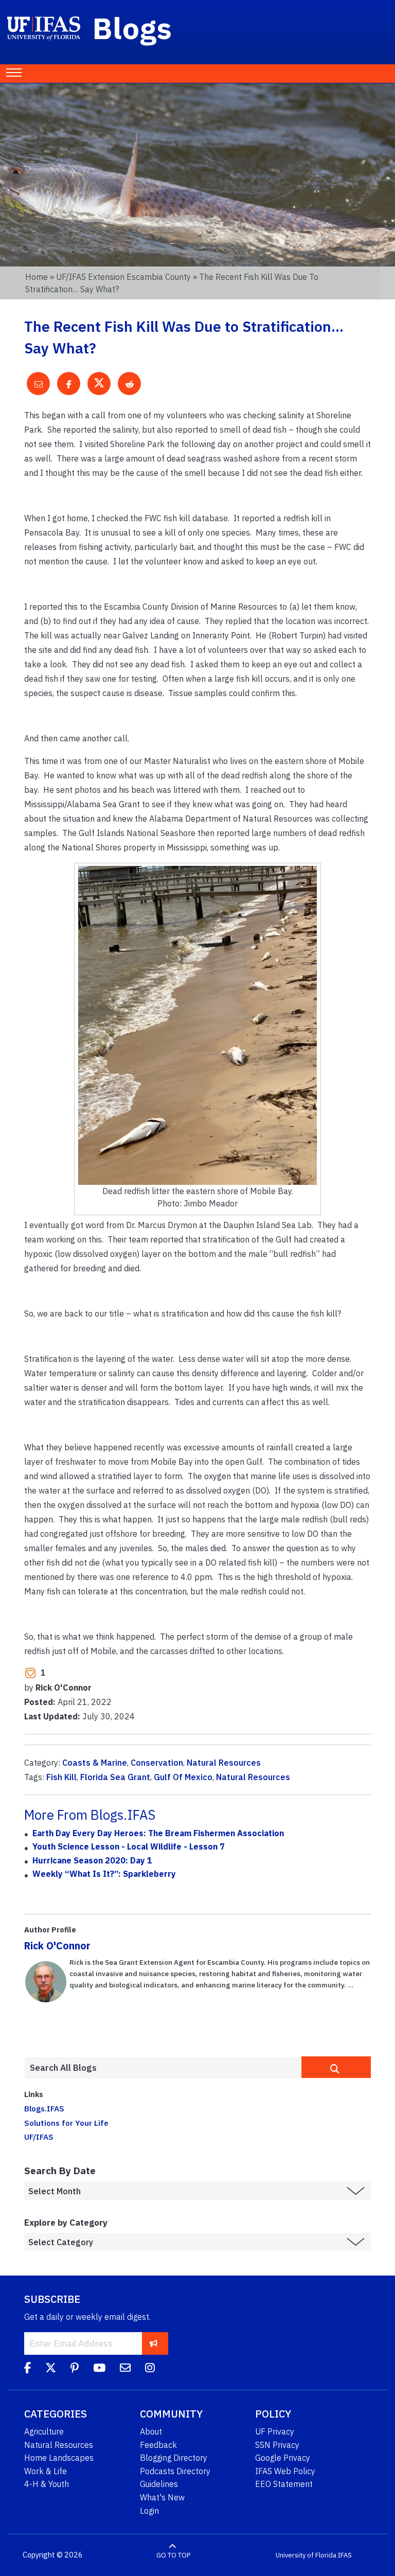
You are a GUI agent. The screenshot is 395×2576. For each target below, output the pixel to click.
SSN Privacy (277, 2445)
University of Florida (306, 2555)
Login (149, 2511)
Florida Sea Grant (115, 1777)
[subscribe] (154, 2343)
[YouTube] (99, 2369)
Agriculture (44, 2431)
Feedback (158, 2445)
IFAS (345, 2555)
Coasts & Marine (95, 1763)
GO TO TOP (173, 2555)
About (151, 2431)
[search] (336, 2067)
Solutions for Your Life (66, 2123)
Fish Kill (61, 1777)
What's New (162, 2497)
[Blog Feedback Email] (125, 2369)
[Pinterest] (75, 2369)
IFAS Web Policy (285, 2471)
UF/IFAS (39, 2137)
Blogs (132, 28)
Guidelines (159, 2484)
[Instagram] (150, 2369)
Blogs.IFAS (44, 2108)
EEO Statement (284, 2484)
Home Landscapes (59, 2458)
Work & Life (46, 2471)
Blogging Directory (174, 2458)
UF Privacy (275, 2431)
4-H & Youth (47, 2484)
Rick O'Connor (57, 1946)
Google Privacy (283, 2458)
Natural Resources (224, 1763)
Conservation (157, 1763)
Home (37, 277)
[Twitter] (51, 2369)
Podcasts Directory (175, 2471)
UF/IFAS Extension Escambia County (123, 277)
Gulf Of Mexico (183, 1777)
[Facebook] (28, 2369)
